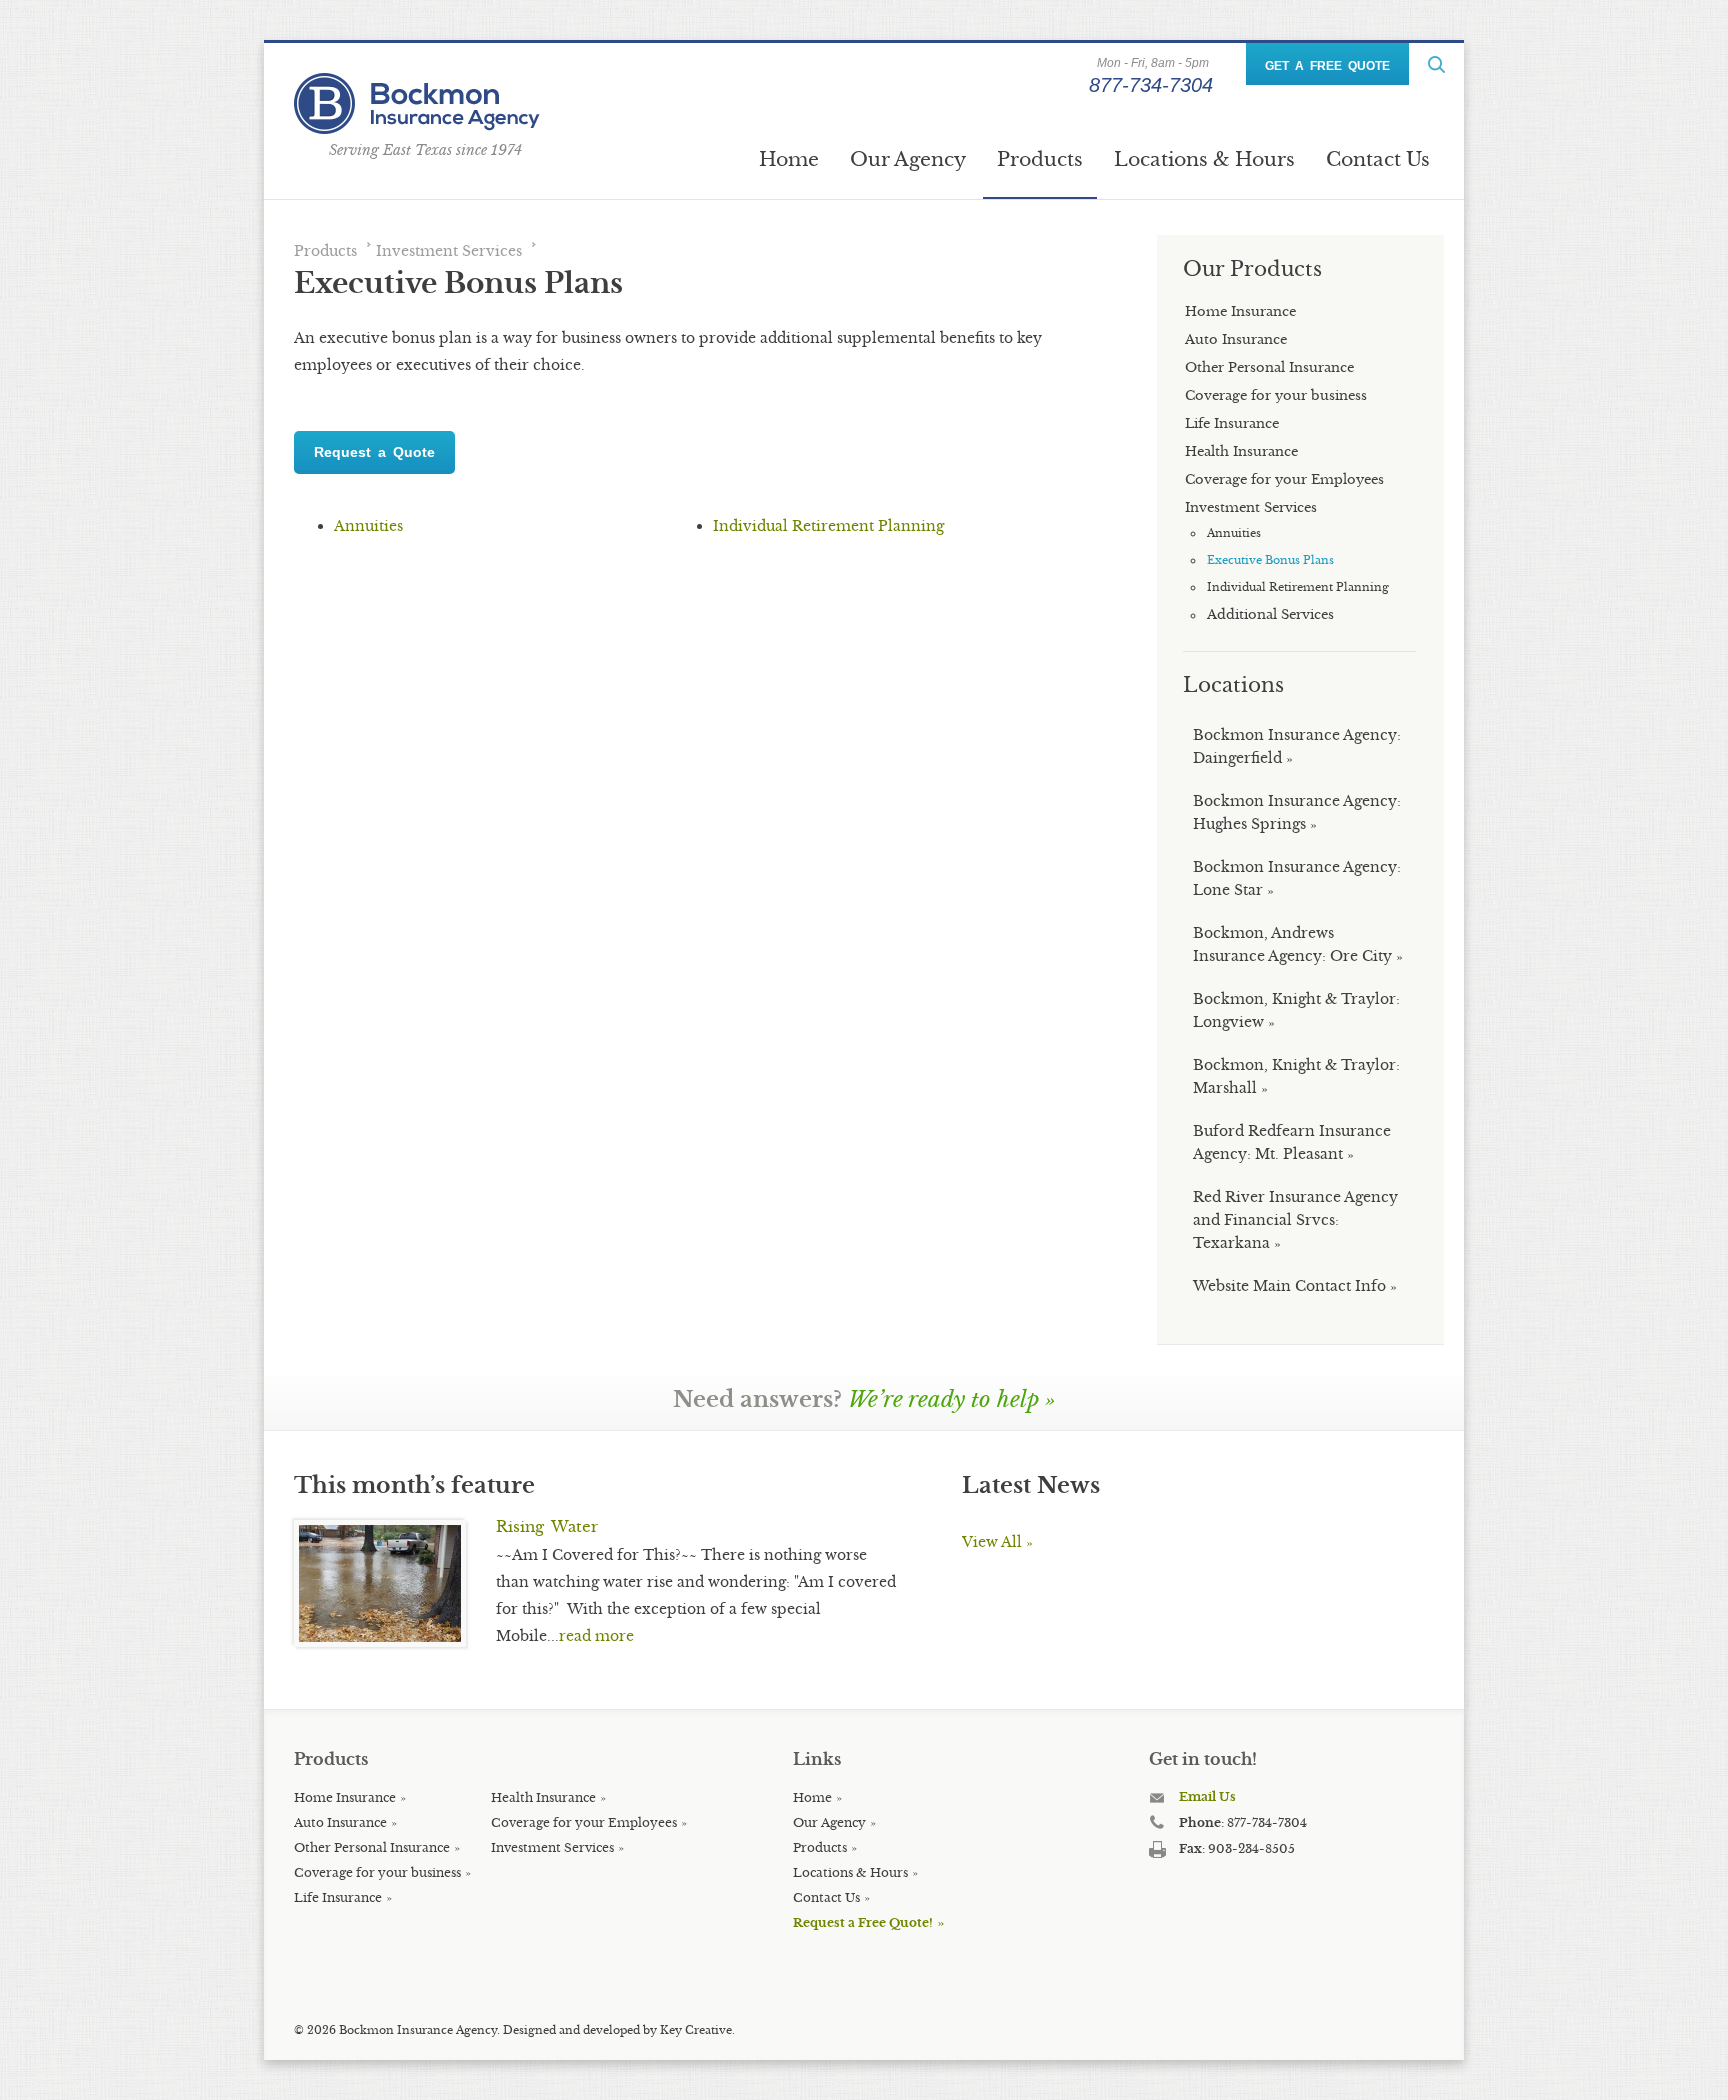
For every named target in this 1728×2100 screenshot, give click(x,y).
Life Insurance (338, 1897)
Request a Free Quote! (863, 1922)
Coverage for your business (377, 1872)
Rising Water (547, 1526)
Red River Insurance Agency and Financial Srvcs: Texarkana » (1295, 1220)
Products (1040, 159)
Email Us (1207, 1796)
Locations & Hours (1204, 159)
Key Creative (696, 2030)
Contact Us (1378, 159)
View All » (997, 1542)
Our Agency (908, 159)
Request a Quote (374, 452)
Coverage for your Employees (584, 1822)
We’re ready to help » (952, 1399)
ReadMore (1436, 64)
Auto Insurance (340, 1822)
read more (596, 1636)
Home (789, 159)
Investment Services (449, 251)
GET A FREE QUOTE (1327, 66)
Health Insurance (543, 1797)
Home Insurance (345, 1797)
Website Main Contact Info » (1295, 1286)
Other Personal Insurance (372, 1847)
